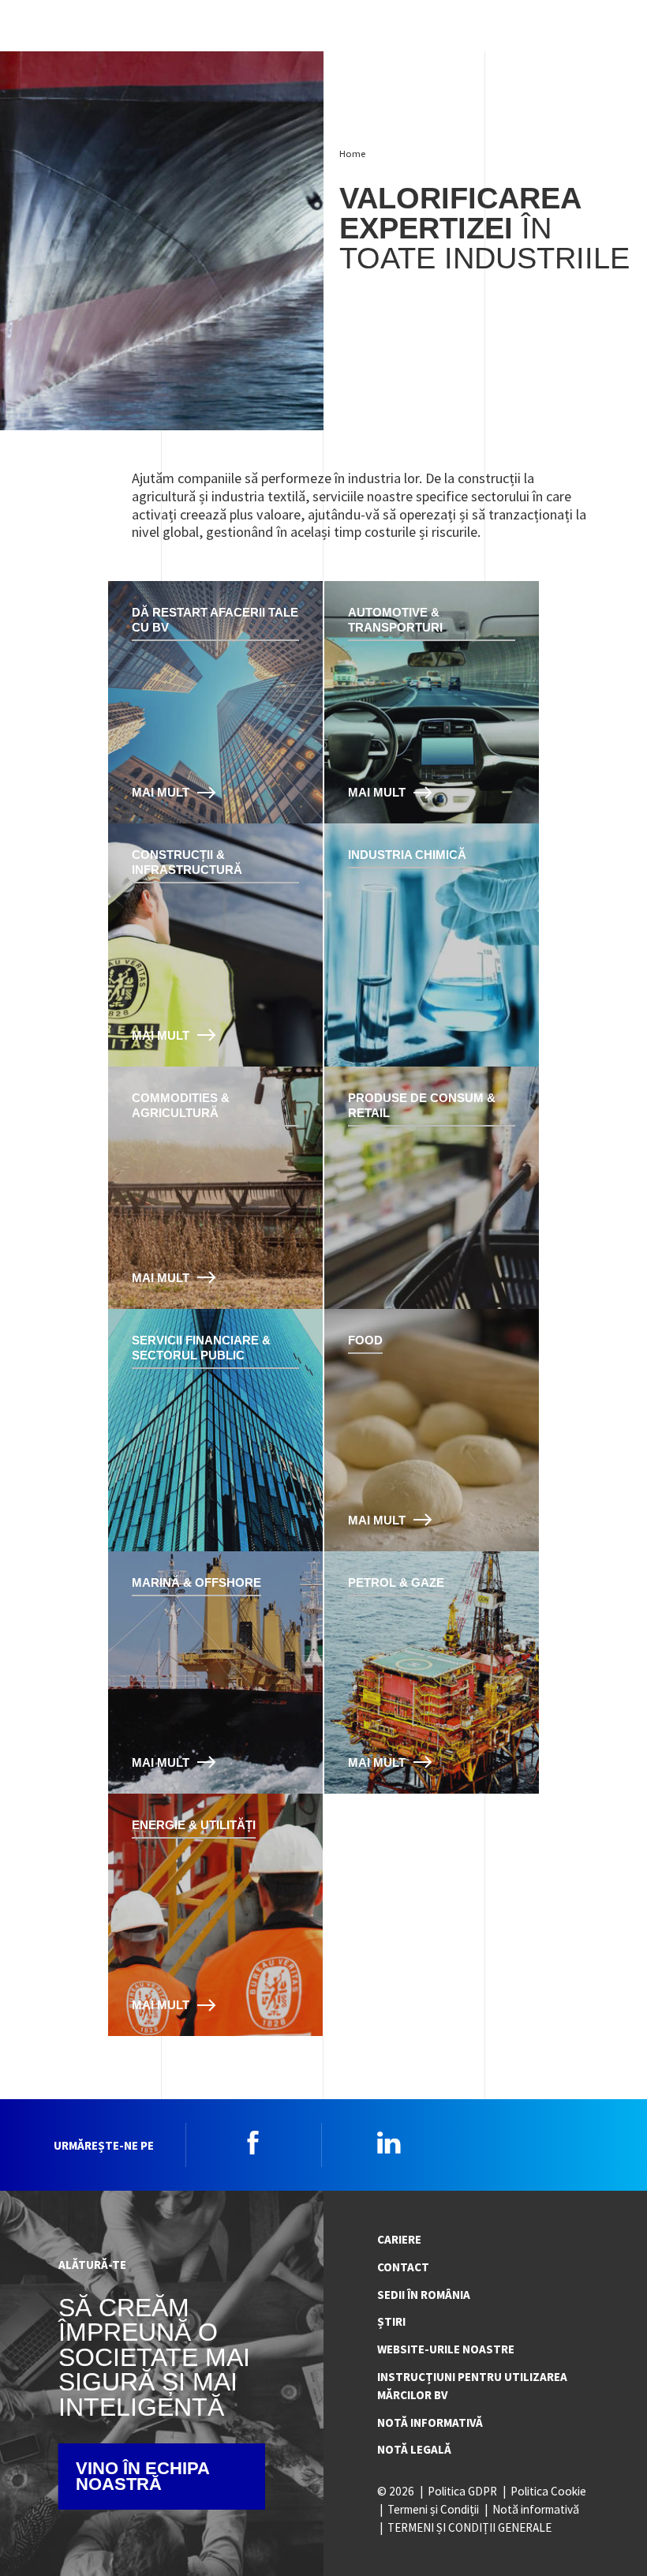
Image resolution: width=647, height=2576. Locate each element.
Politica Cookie (548, 2491)
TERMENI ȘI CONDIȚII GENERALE (469, 2527)
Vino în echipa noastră (143, 2476)
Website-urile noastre (446, 2349)
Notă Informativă (430, 2422)
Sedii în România (424, 2295)
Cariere (399, 2239)
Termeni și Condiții (433, 2509)
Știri (391, 2321)
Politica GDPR (462, 2491)
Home (352, 154)
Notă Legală (414, 2449)
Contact (403, 2267)
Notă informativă (536, 2509)
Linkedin (389, 2143)
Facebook (253, 2143)
